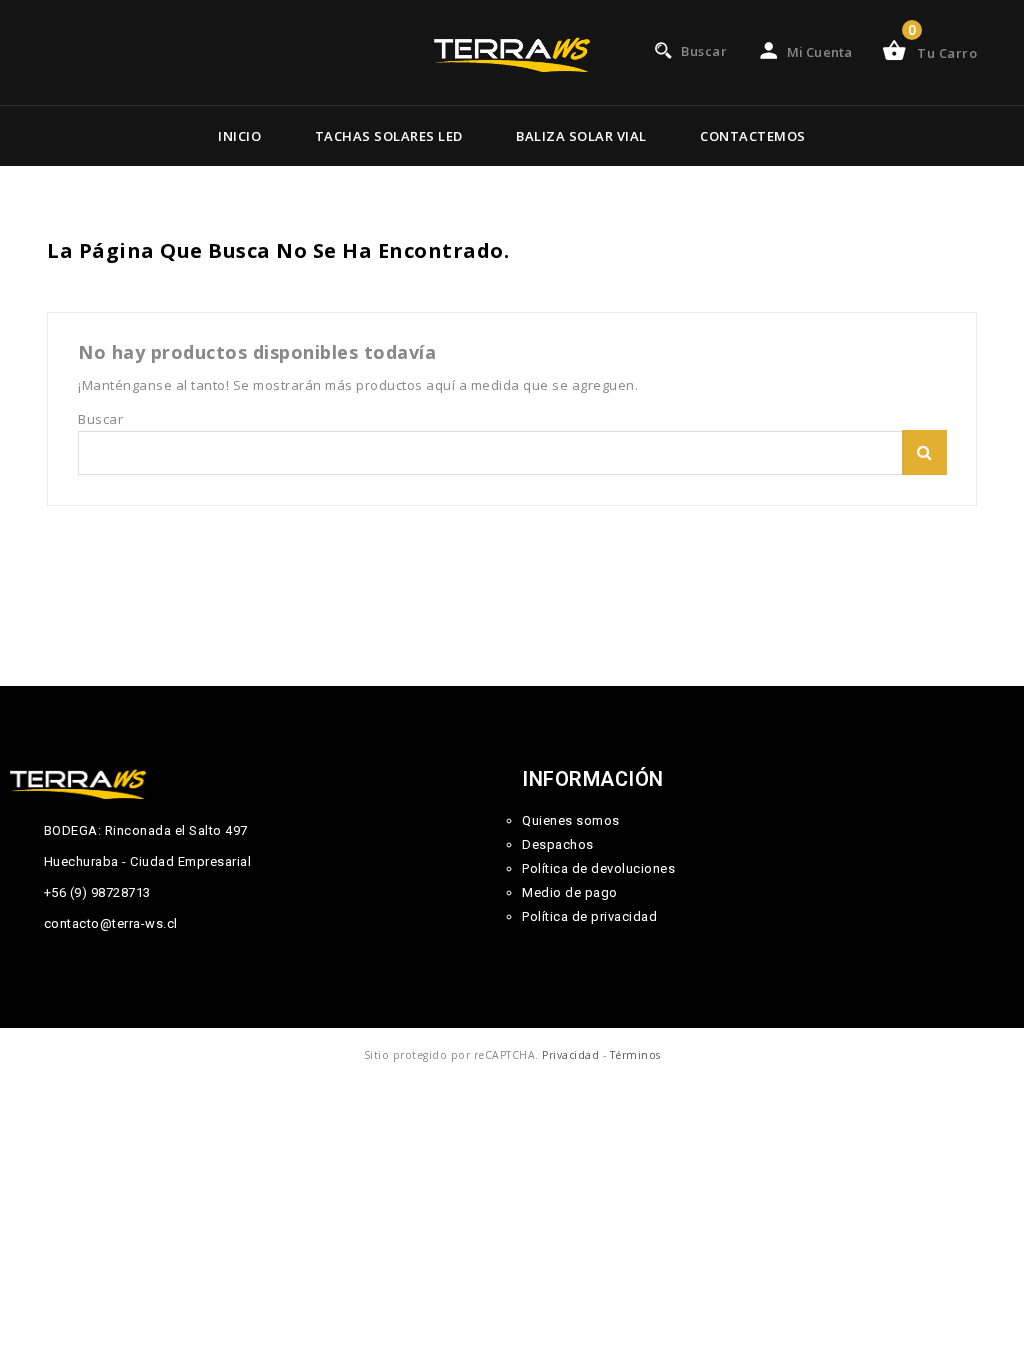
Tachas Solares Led (389, 136)
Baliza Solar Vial (581, 136)
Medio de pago (570, 892)
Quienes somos (571, 820)
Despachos (558, 844)
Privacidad (570, 1055)
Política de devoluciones (598, 868)
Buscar (924, 452)
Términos (635, 1055)
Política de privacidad (589, 916)
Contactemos (753, 136)
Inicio (239, 136)
